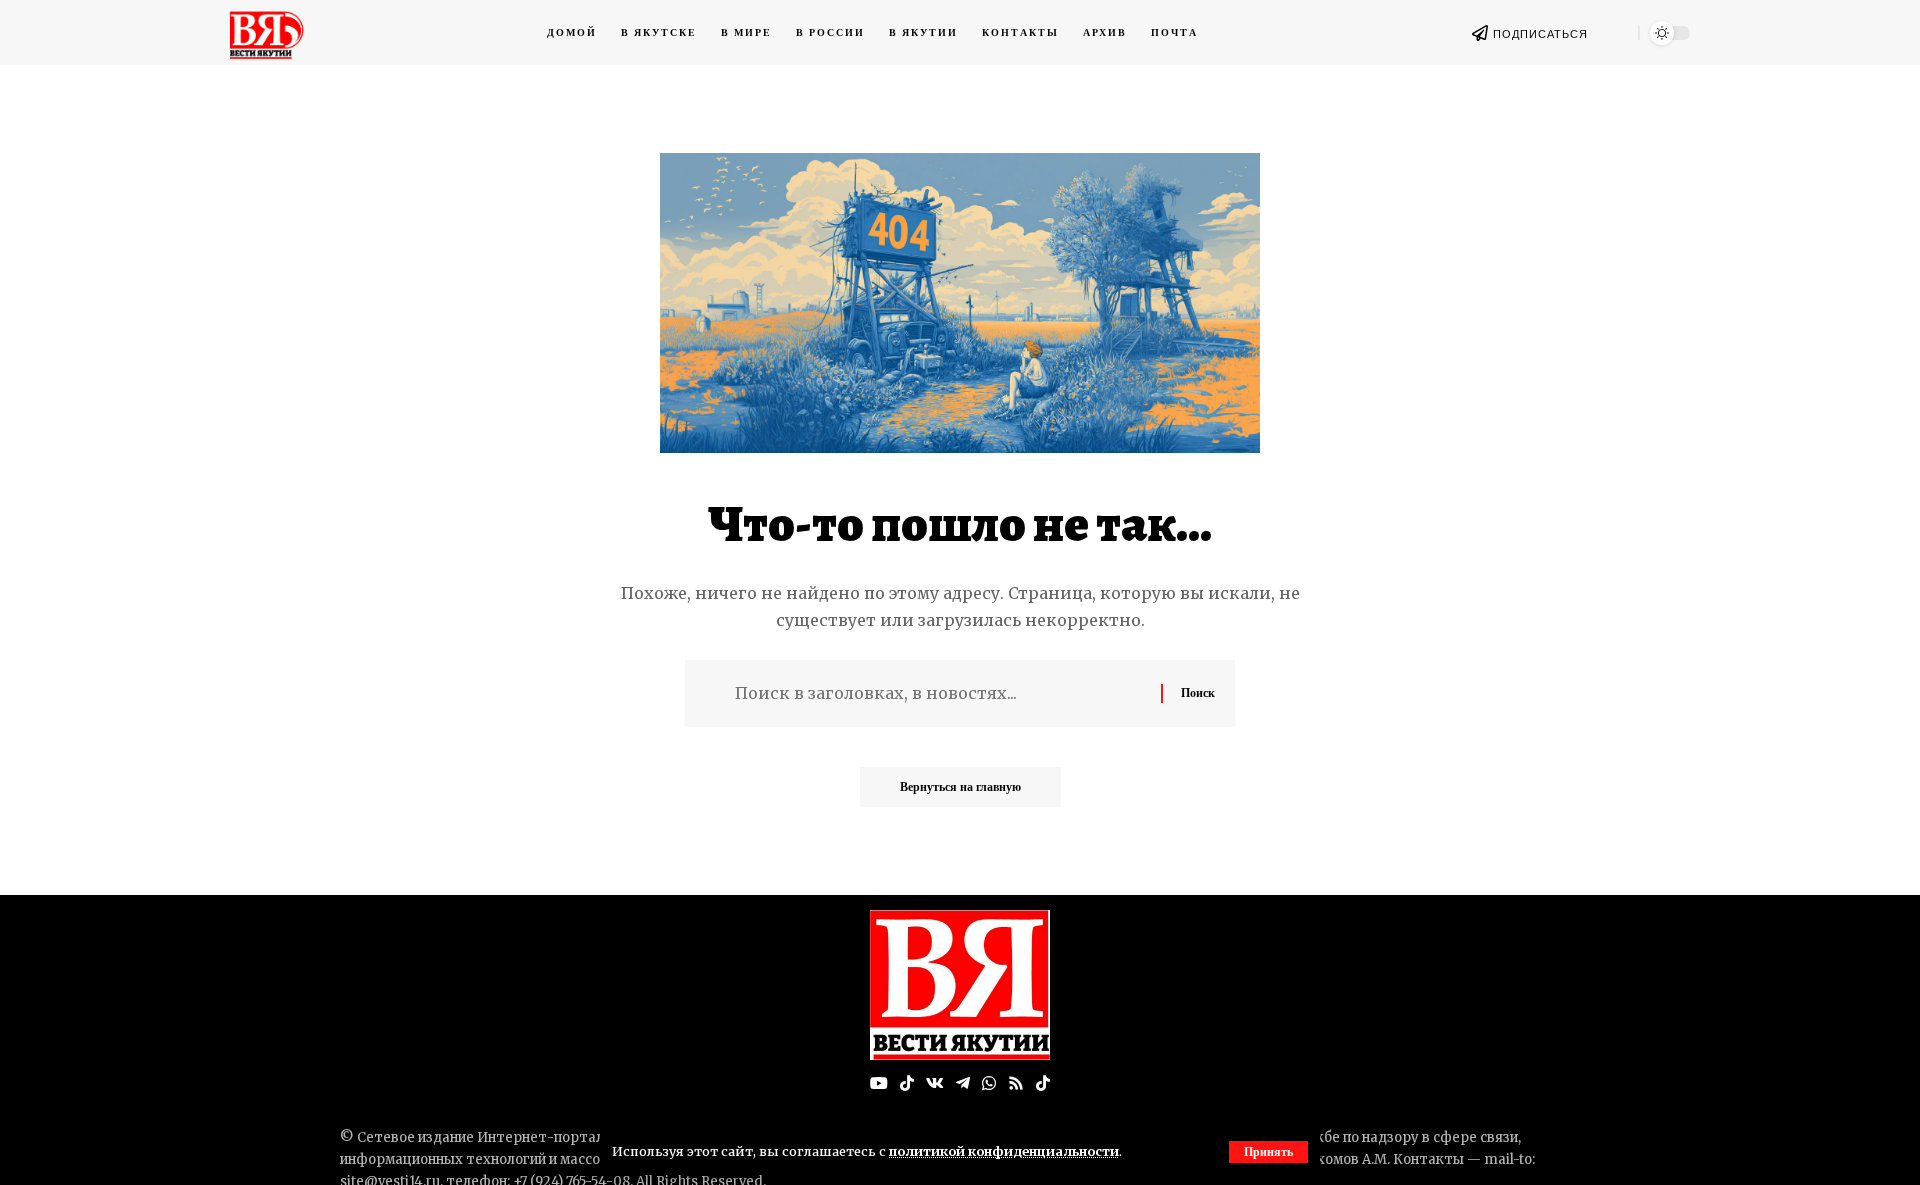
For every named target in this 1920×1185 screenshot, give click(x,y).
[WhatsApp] (989, 1083)
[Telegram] (963, 1083)
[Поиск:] (940, 693)
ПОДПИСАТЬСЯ (1540, 34)
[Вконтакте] (935, 1083)
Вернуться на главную (960, 786)
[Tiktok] (1043, 1083)
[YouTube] (879, 1083)
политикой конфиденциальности (1004, 1151)
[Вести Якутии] (960, 985)
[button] (1268, 1152)
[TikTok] (907, 1083)
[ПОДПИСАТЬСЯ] (1480, 33)
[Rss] (1016, 1083)
